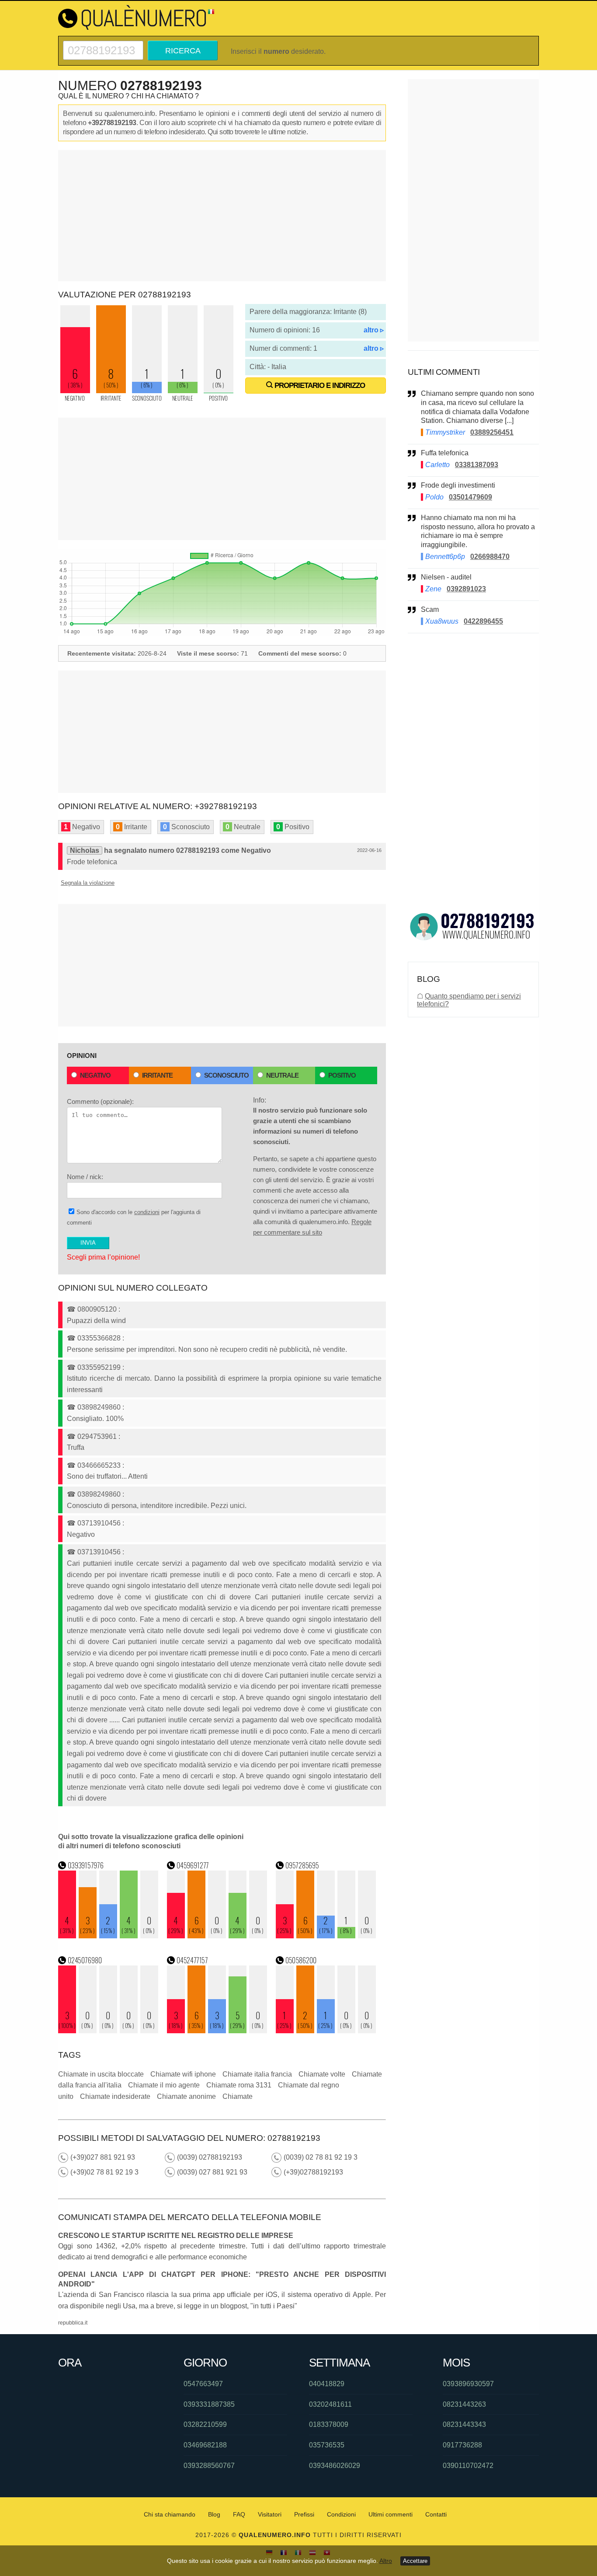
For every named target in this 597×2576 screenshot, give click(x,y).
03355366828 (99, 1338)
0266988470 (490, 557)
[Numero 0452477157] (217, 2031)
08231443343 (464, 2424)
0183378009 (329, 2424)
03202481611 (330, 2404)
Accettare (415, 2561)
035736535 (327, 2445)
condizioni (147, 1212)
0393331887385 (209, 2404)
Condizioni (341, 2514)
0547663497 (203, 2384)
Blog (214, 2514)
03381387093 (477, 465)
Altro (386, 2561)
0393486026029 (335, 2466)
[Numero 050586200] (326, 2031)
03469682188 (205, 2445)
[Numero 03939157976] (108, 1936)
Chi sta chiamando (170, 2514)
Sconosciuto (226, 1075)
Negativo (95, 1075)
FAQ (239, 2514)
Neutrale (282, 1075)
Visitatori (270, 2514)
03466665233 (99, 1465)
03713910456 (99, 1523)
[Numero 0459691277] (217, 1936)
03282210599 (205, 2424)
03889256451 (492, 432)
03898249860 (99, 1407)
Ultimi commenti (390, 2514)
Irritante (157, 1075)
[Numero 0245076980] (108, 2031)
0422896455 (483, 621)
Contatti (436, 2514)
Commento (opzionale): (100, 1101)
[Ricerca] (103, 44)
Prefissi (304, 2514)
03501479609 (470, 497)
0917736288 (462, 2445)
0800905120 (97, 1309)
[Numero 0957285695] (326, 1936)
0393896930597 (468, 2384)
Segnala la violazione (88, 883)
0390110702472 (468, 2466)
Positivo (342, 1075)
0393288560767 (209, 2466)
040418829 (327, 2384)
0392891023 (466, 589)
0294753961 (97, 1436)
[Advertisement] (222, 216)
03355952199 (99, 1367)
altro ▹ (374, 330)
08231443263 (464, 2404)
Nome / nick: (85, 1177)
